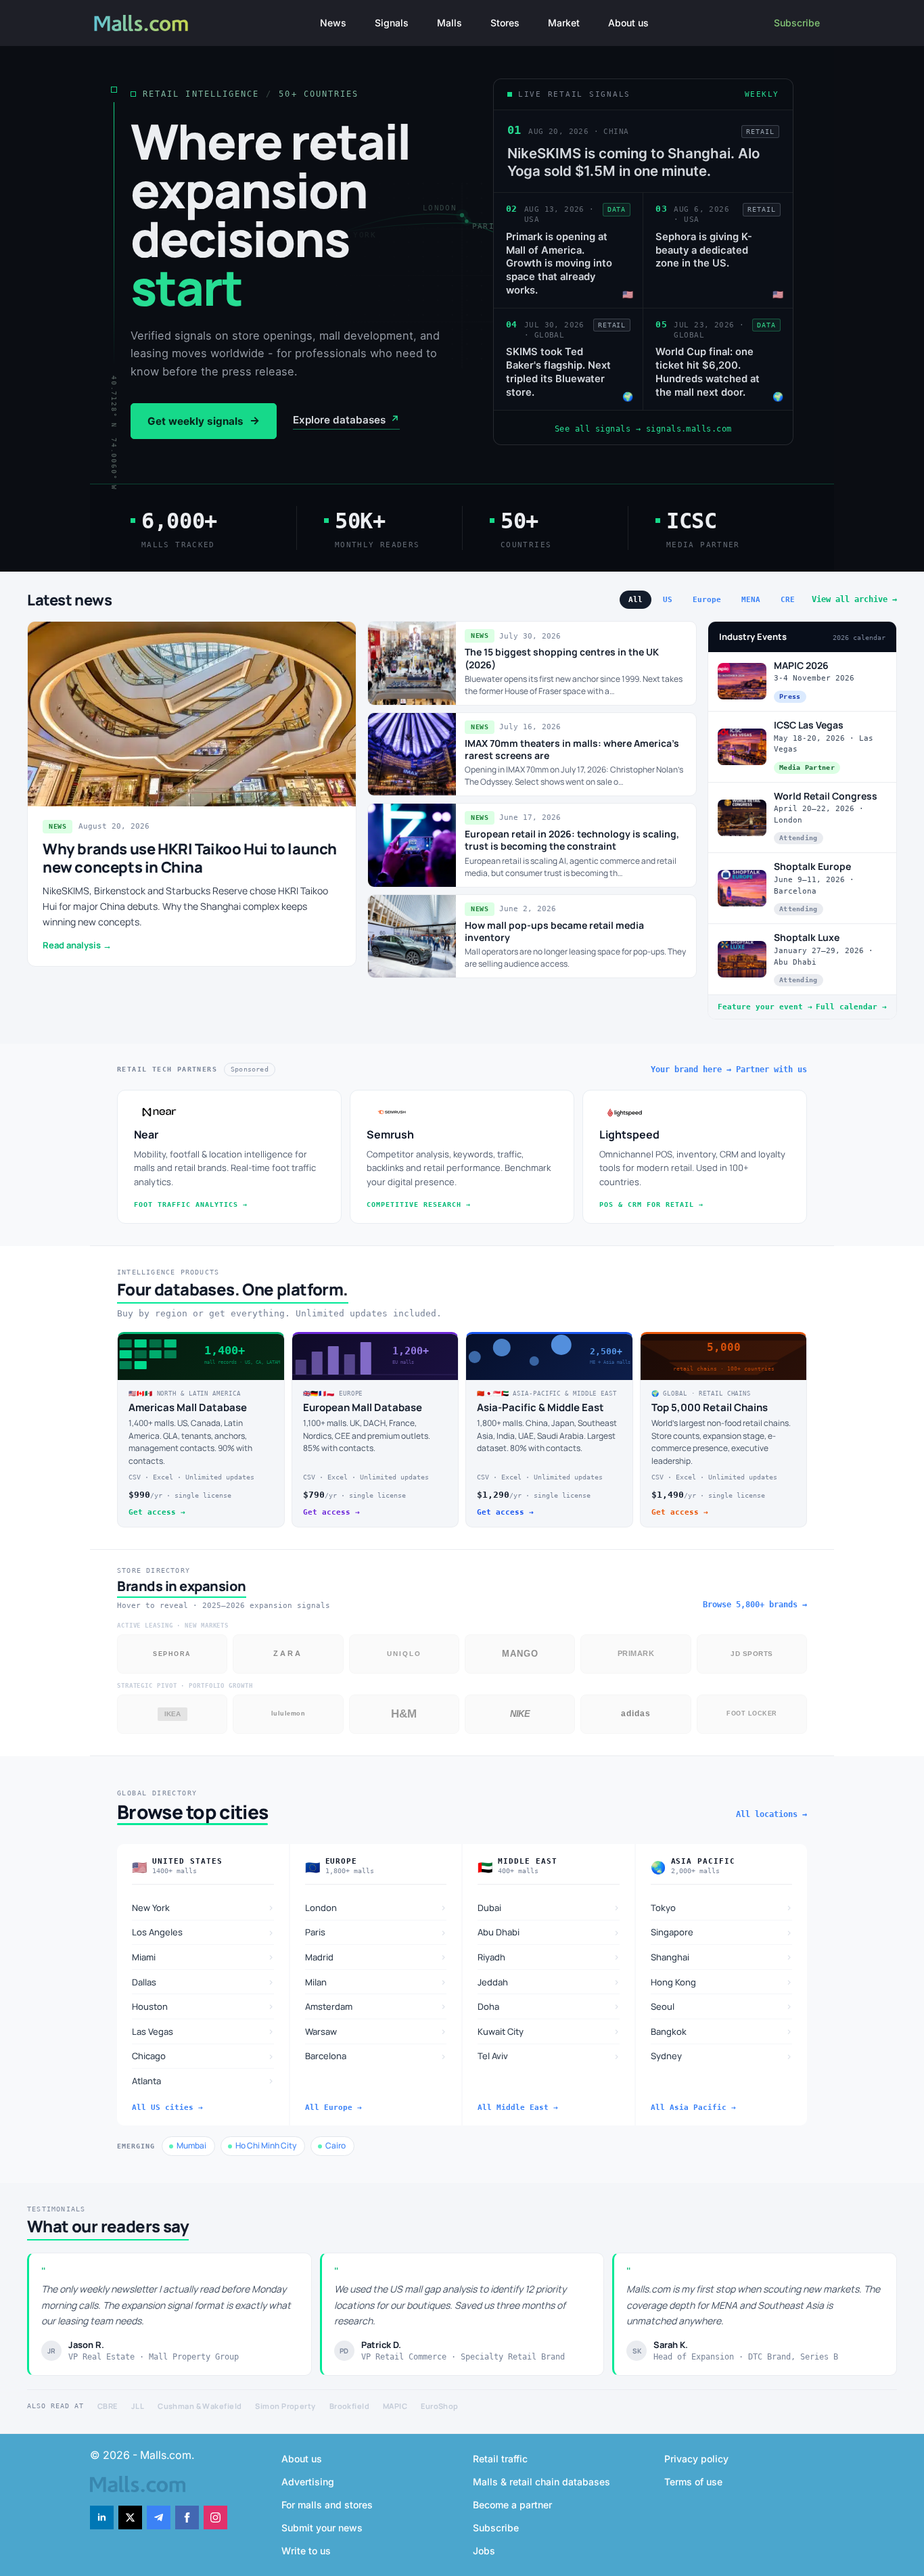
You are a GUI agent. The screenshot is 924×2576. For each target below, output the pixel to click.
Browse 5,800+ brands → (755, 1605)
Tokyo (722, 1907)
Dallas (203, 1982)
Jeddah (549, 1982)
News (333, 23)
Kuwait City (549, 2031)
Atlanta (203, 2080)
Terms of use (693, 2482)
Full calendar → (851, 1007)
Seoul (722, 2006)
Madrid (376, 1957)
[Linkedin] (102, 2517)
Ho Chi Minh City (266, 2145)
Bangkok (722, 2031)
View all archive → (854, 599)
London (376, 1907)
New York (203, 1907)
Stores (505, 23)
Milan (376, 1982)
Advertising (308, 2482)
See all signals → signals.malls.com (643, 429)
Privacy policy (696, 2459)
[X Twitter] (130, 2517)
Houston (203, 2006)
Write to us (306, 2551)
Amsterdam (376, 2006)
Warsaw (376, 2031)
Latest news (70, 600)
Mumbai (191, 2145)
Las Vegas (203, 2031)
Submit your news (322, 2528)
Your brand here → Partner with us (729, 1069)
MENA (751, 600)
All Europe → (333, 2108)
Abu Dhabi (549, 1932)
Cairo (336, 2145)
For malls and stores (327, 2505)
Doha (549, 2006)
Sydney (722, 2056)
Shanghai (722, 1957)
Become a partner (512, 2505)
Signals (392, 23)
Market (564, 23)
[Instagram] (215, 2517)
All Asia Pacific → (693, 2108)
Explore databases (346, 420)
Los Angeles (203, 1932)
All (636, 600)
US (668, 600)
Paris (376, 1932)
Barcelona (376, 2056)
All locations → (771, 1814)
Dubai (549, 1907)
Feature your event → (765, 1007)
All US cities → (167, 2108)
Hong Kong (722, 1982)
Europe (707, 600)
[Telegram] (159, 2517)
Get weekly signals (204, 421)
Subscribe (797, 23)
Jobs (484, 2551)
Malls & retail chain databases (541, 2482)
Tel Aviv (549, 2056)
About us (628, 23)
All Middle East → (518, 2108)
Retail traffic (500, 2459)
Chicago (203, 2056)
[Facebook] (187, 2517)
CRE (788, 600)
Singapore (722, 1932)
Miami (203, 1957)
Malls (449, 23)
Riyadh (549, 1957)
